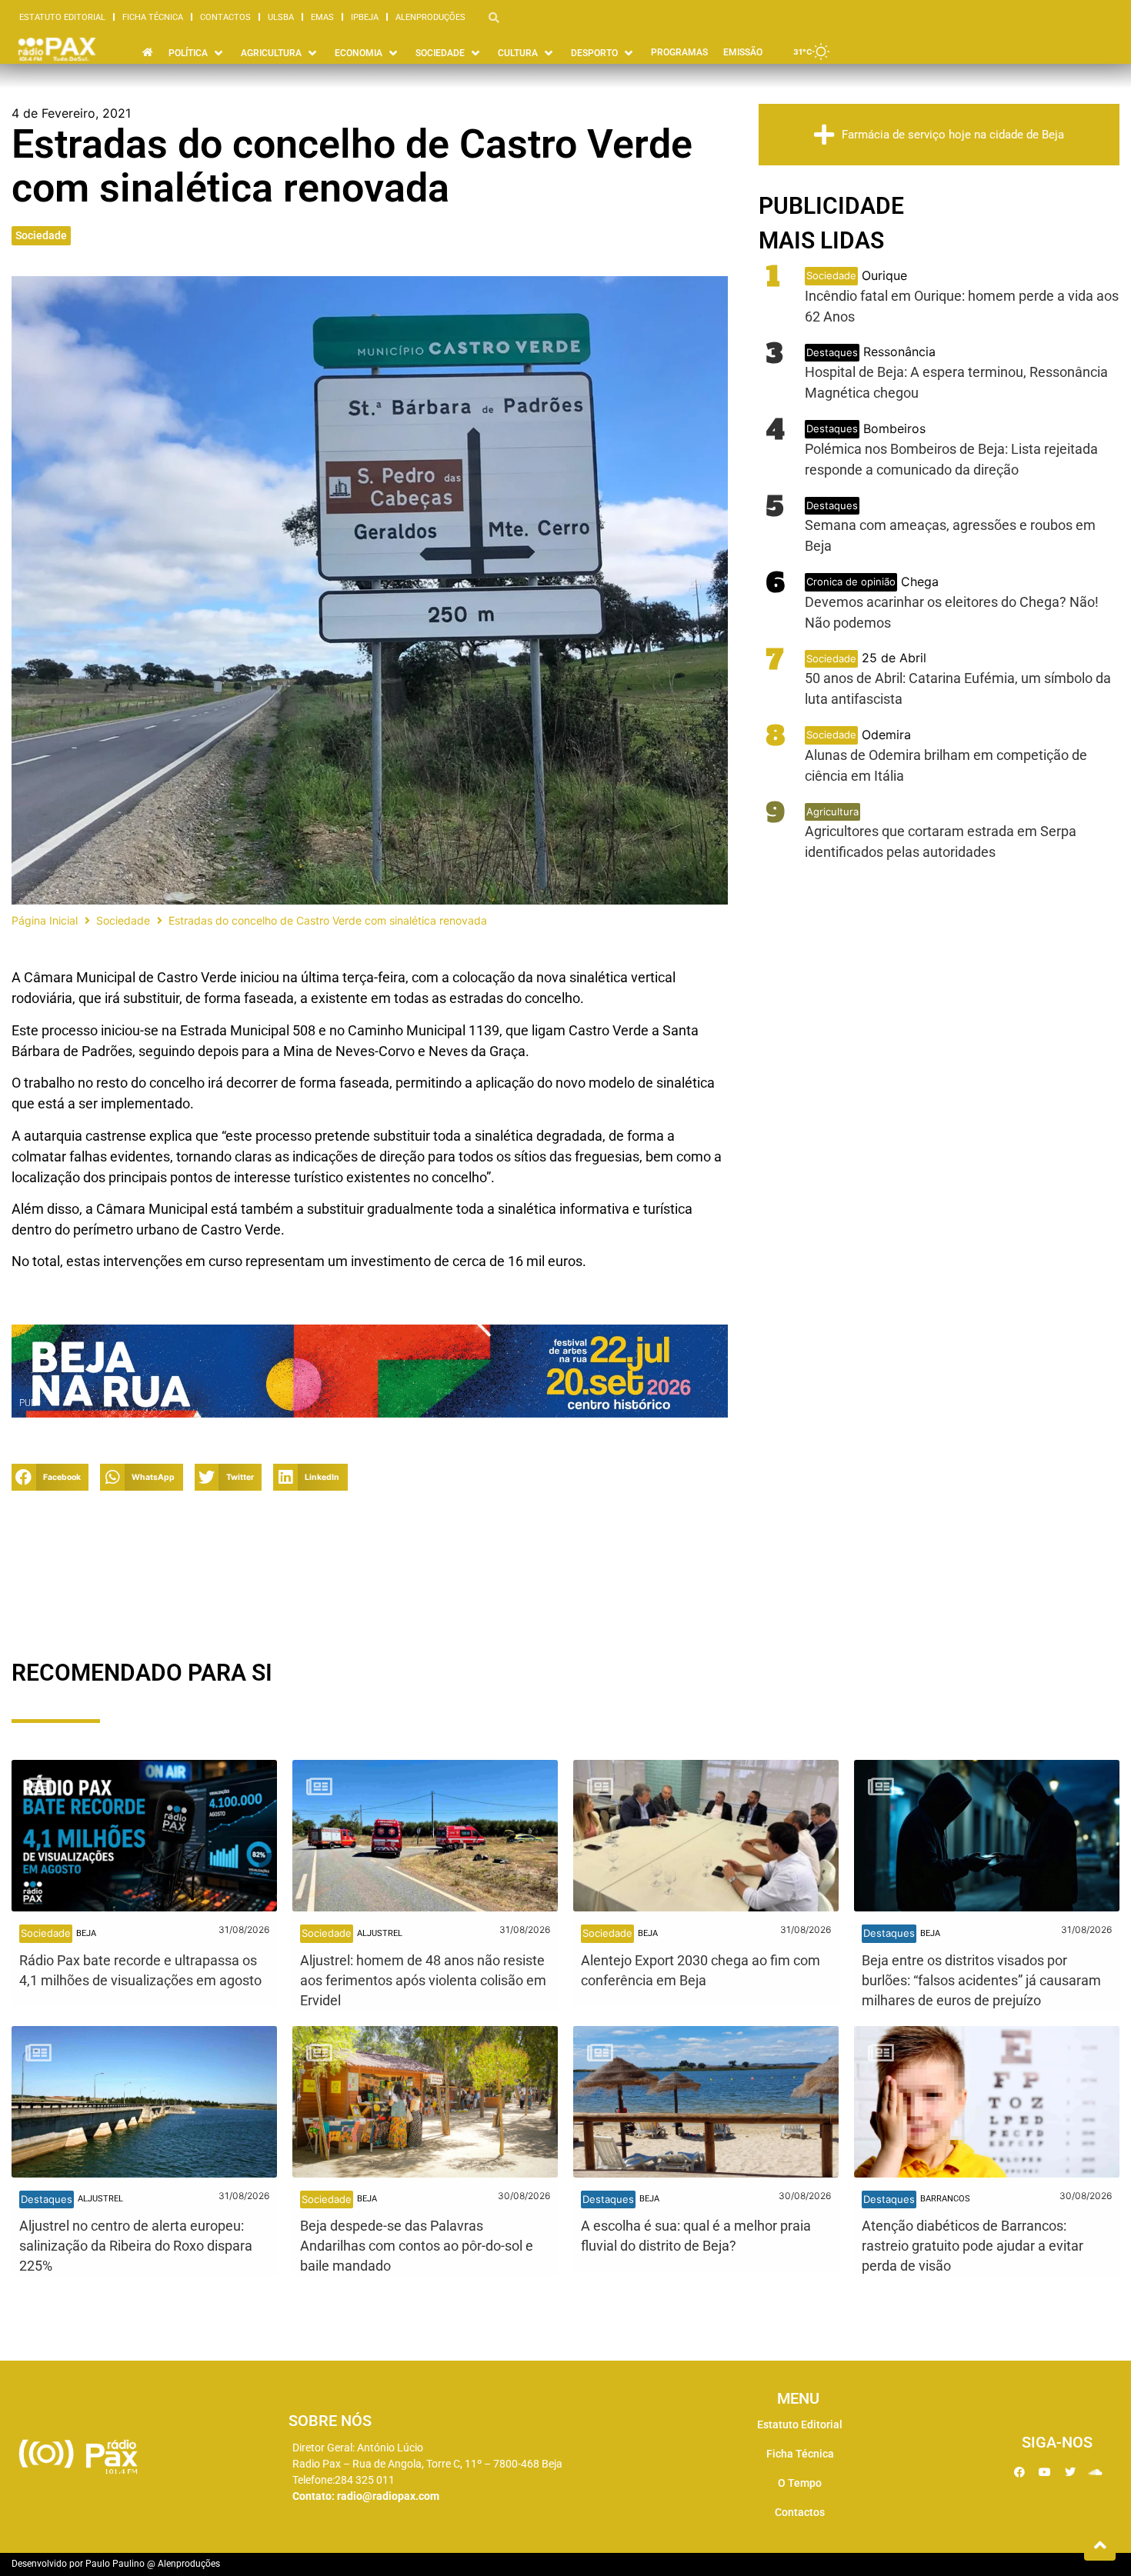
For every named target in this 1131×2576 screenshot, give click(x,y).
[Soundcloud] (1096, 2472)
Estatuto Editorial (62, 17)
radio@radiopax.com (388, 2496)
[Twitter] (1070, 2472)
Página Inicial (45, 920)
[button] (197, 53)
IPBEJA (365, 17)
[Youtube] (1045, 2472)
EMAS (322, 17)
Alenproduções (430, 17)
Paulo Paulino (115, 2564)
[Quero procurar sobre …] (494, 17)
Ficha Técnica (153, 17)
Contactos (225, 17)
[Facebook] (1019, 2472)
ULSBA (281, 17)
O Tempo (800, 2483)
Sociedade (41, 235)
